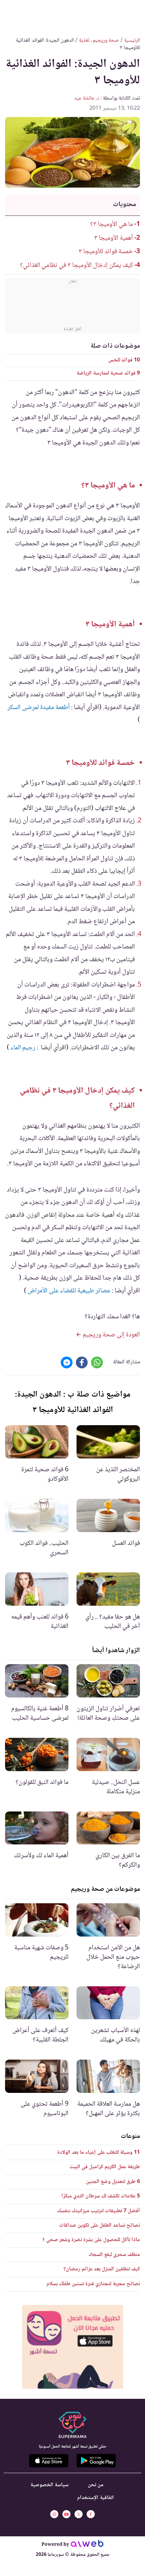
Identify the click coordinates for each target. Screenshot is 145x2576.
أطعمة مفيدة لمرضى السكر (39, 708)
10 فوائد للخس (124, 360)
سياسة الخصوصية (49, 2485)
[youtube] (66, 2514)
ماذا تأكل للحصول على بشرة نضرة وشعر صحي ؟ (91, 2240)
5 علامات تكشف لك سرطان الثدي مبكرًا (101, 2196)
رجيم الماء (23, 1048)
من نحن (96, 2485)
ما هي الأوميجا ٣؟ (111, 225)
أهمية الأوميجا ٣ (113, 238)
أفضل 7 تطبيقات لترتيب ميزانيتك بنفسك (98, 2211)
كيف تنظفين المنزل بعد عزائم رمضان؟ (102, 2269)
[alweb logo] (87, 2545)
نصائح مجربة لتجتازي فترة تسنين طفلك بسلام (93, 2284)
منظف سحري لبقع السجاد (114, 2255)
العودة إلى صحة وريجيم (111, 1335)
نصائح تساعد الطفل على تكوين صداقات (99, 2226)
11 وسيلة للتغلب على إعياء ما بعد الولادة (99, 2153)
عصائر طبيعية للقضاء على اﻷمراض (69, 1291)
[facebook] (91, 2514)
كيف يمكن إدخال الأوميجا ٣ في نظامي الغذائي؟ (76, 266)
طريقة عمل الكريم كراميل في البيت (105, 2167)
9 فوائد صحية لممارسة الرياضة (108, 373)
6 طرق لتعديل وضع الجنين (113, 2182)
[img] (73, 2347)
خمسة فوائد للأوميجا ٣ (106, 252)
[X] (79, 2514)
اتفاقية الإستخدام (96, 2498)
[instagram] (54, 2514)
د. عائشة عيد (87, 98)
